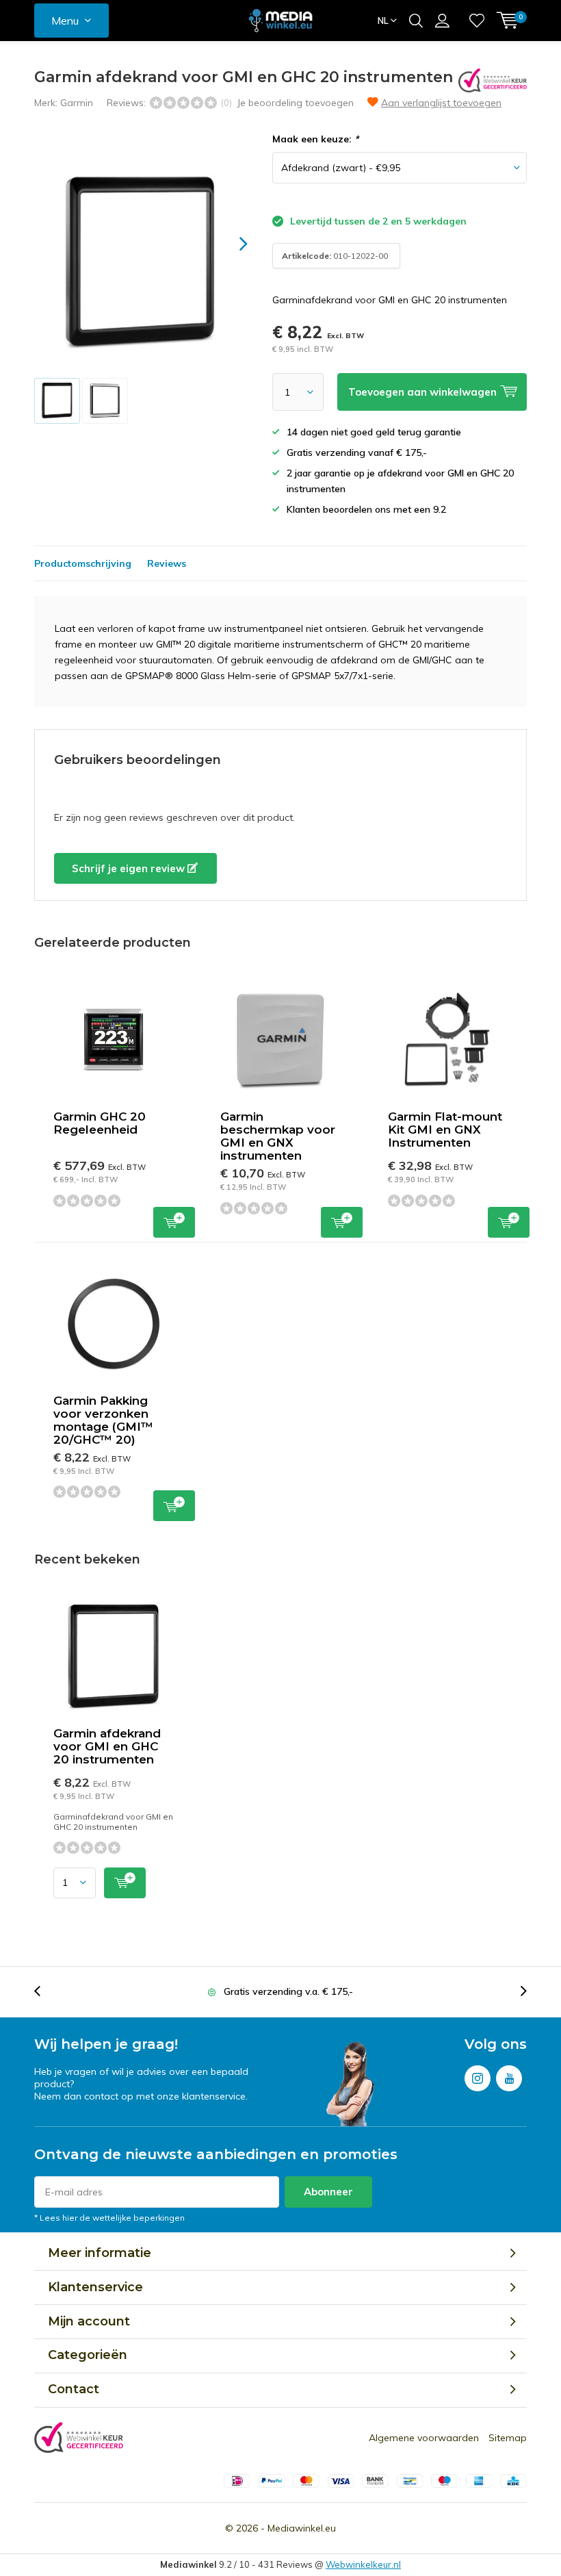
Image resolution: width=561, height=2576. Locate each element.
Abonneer (328, 2192)
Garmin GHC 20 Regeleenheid (100, 1123)
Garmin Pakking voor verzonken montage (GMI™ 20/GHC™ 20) (103, 1420)
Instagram (478, 2078)
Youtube (509, 2078)
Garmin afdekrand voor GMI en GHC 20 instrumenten (107, 1746)
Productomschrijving (83, 563)
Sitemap (508, 2438)
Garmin (77, 103)
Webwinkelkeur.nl (363, 2564)
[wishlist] (477, 21)
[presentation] (231, 244)
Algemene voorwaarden (424, 2438)
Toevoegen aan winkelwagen (174, 1222)
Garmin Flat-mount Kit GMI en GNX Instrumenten (445, 1130)
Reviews (167, 563)
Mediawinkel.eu (302, 2528)
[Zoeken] (416, 21)
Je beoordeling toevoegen (295, 103)
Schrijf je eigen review (130, 868)
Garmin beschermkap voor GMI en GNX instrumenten (278, 1136)
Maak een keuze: (315, 139)
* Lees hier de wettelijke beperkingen (109, 2218)
